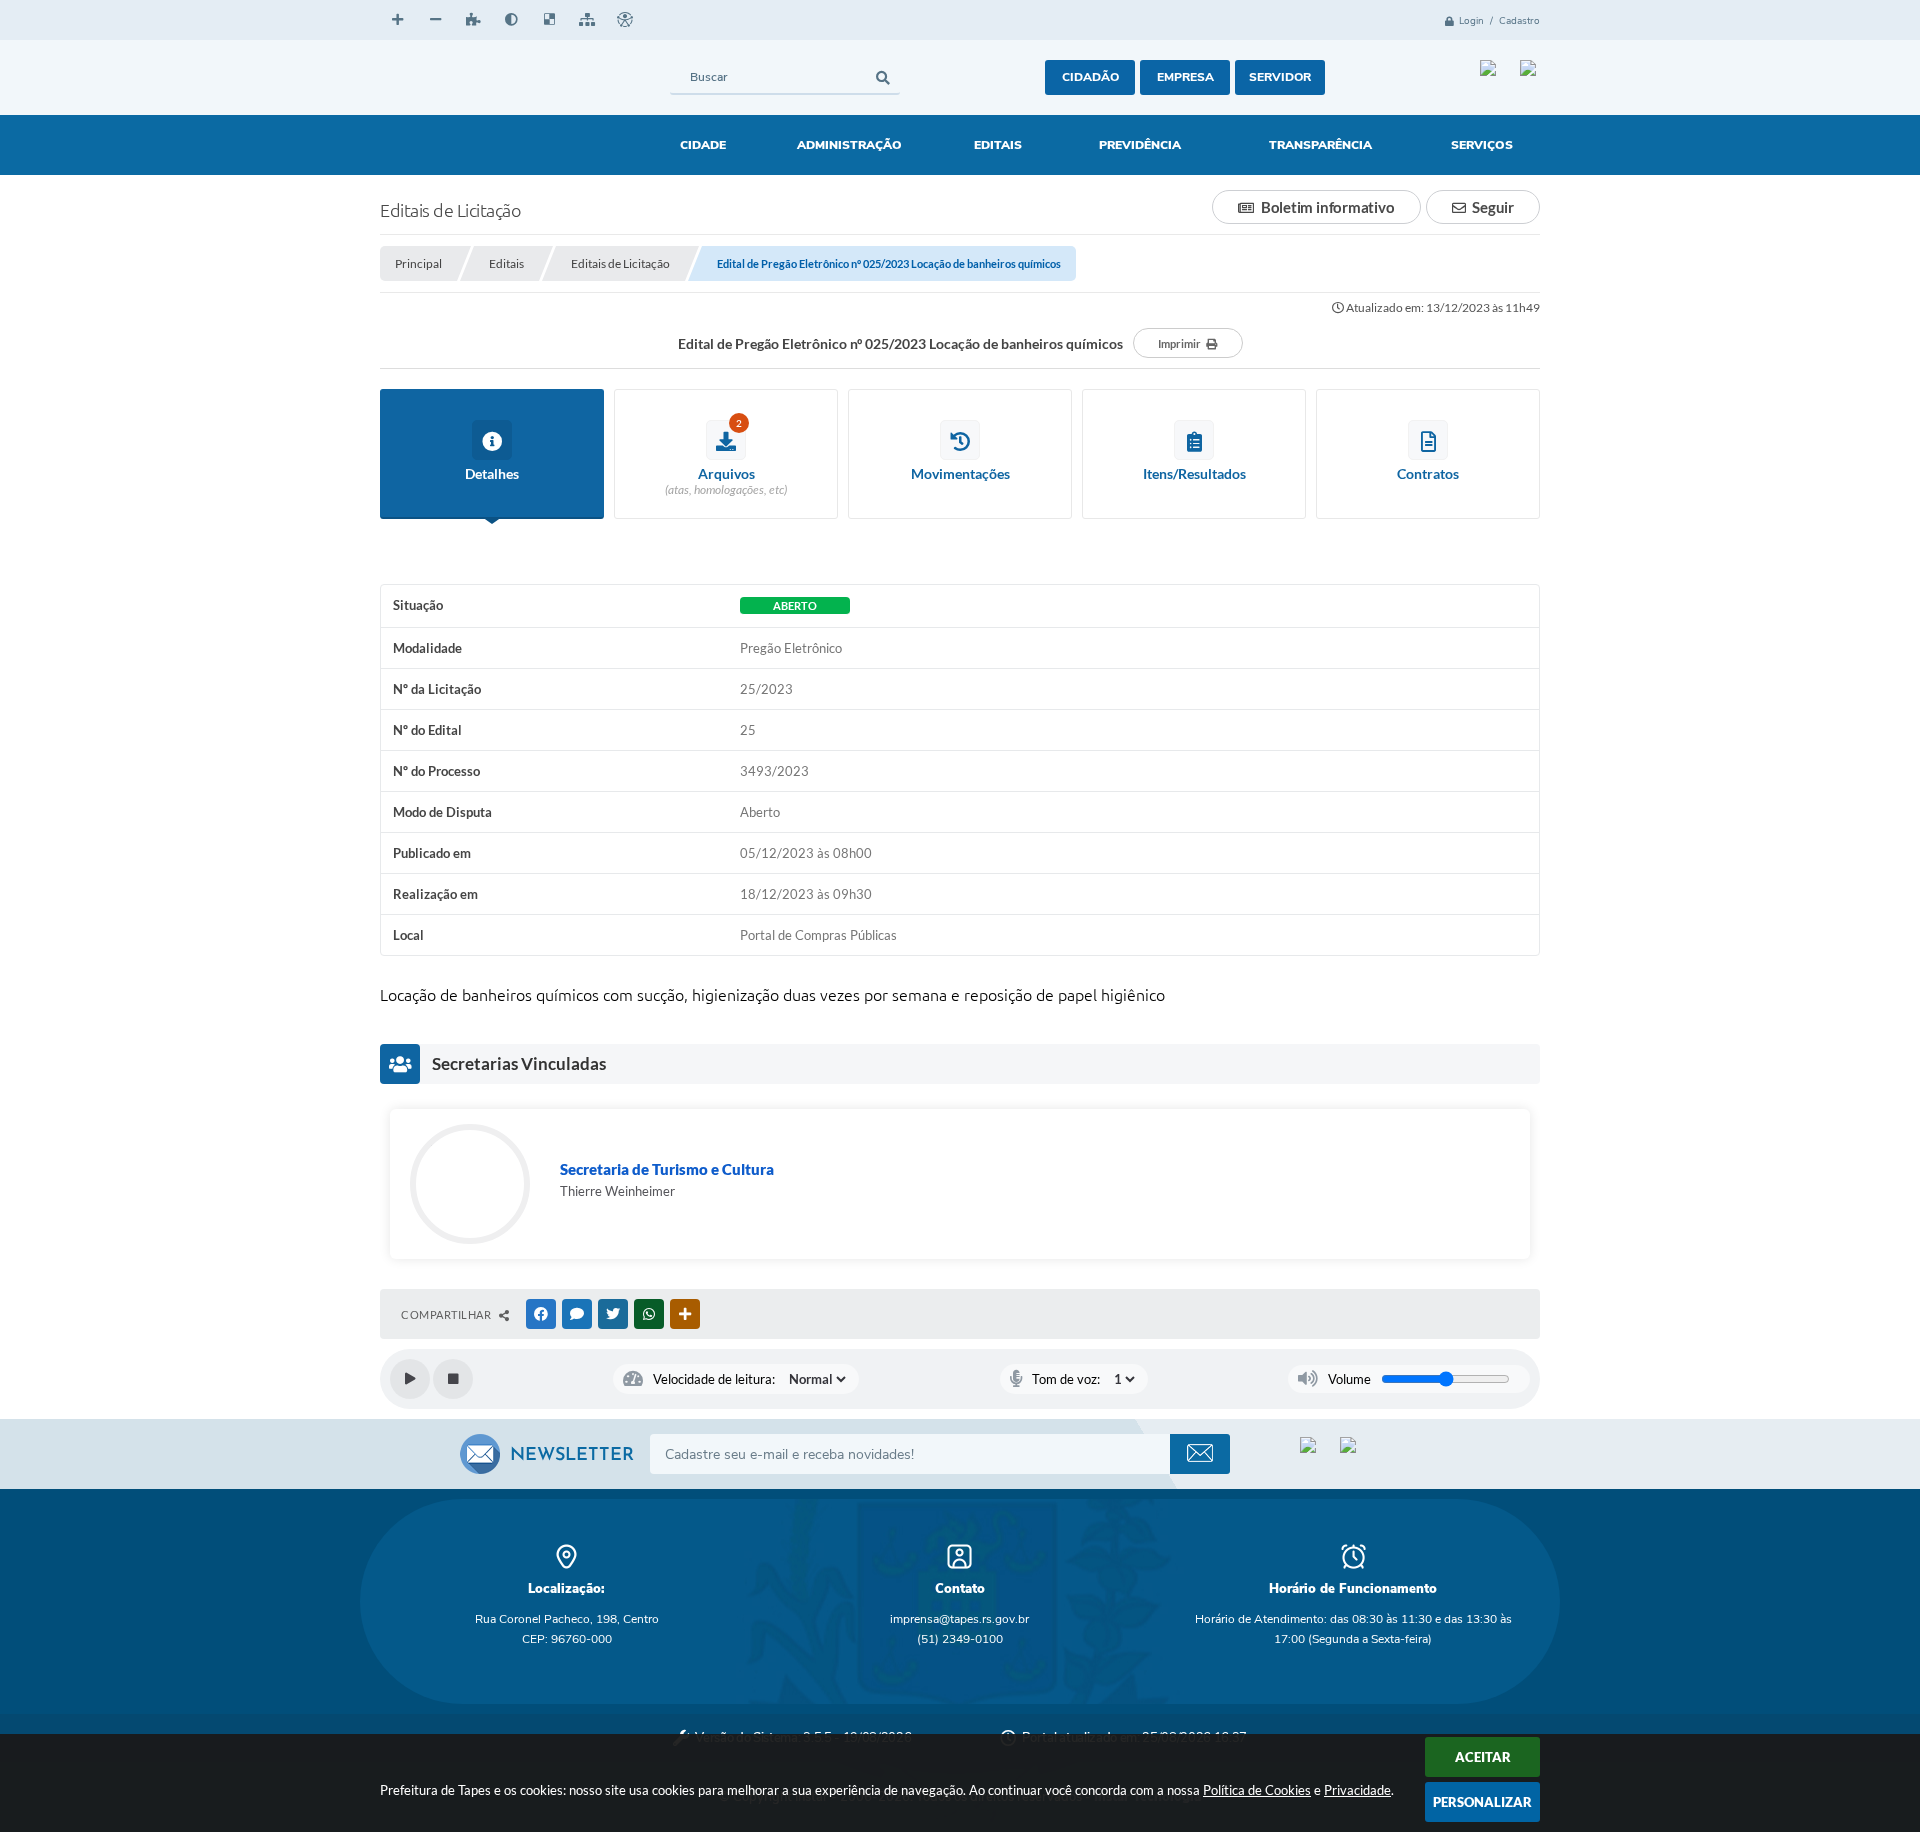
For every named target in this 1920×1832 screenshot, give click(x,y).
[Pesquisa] (882, 77)
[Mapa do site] (587, 20)
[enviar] (1200, 1454)
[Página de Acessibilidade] (625, 20)
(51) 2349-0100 (960, 1639)
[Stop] (453, 1379)
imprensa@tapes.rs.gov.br (959, 1619)
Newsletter (572, 1456)
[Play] (410, 1379)
